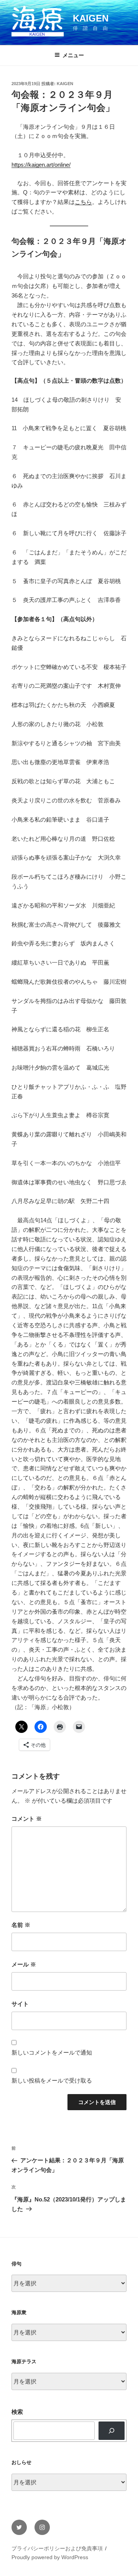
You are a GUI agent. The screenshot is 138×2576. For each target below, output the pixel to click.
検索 (17, 2412)
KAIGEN (91, 18)
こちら (83, 202)
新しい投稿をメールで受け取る (52, 2080)
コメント (27, 1819)
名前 (21, 1925)
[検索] (112, 2431)
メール (24, 1964)
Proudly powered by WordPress (50, 2557)
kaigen (65, 84)
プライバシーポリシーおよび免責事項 (57, 2548)
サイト (20, 2004)
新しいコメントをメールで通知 (52, 2052)
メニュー (73, 55)
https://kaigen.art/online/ (41, 165)
